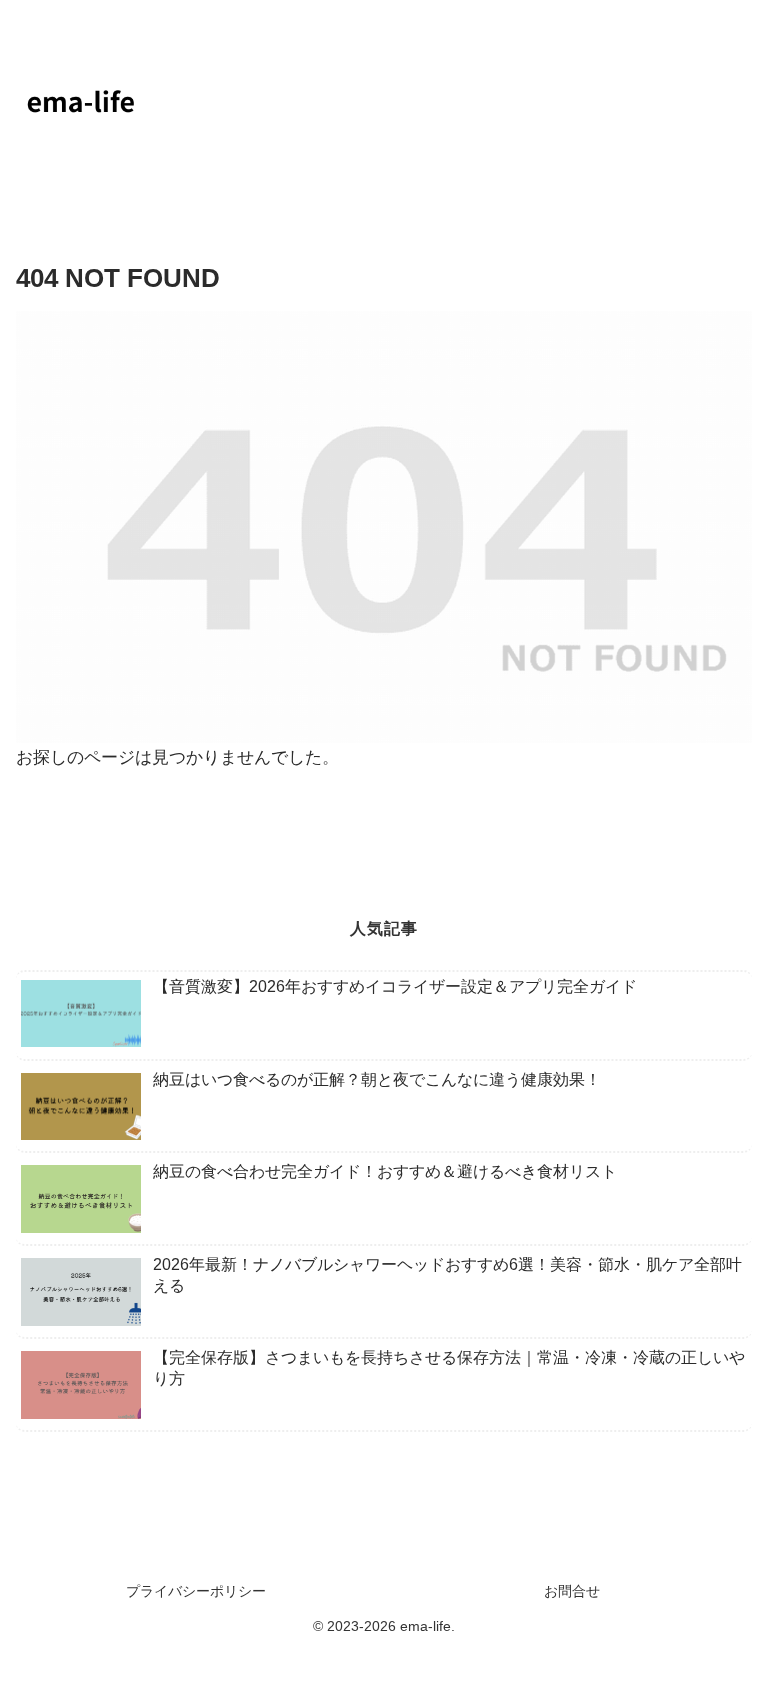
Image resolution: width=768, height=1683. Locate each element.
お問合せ (572, 1591)
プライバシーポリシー (196, 1591)
